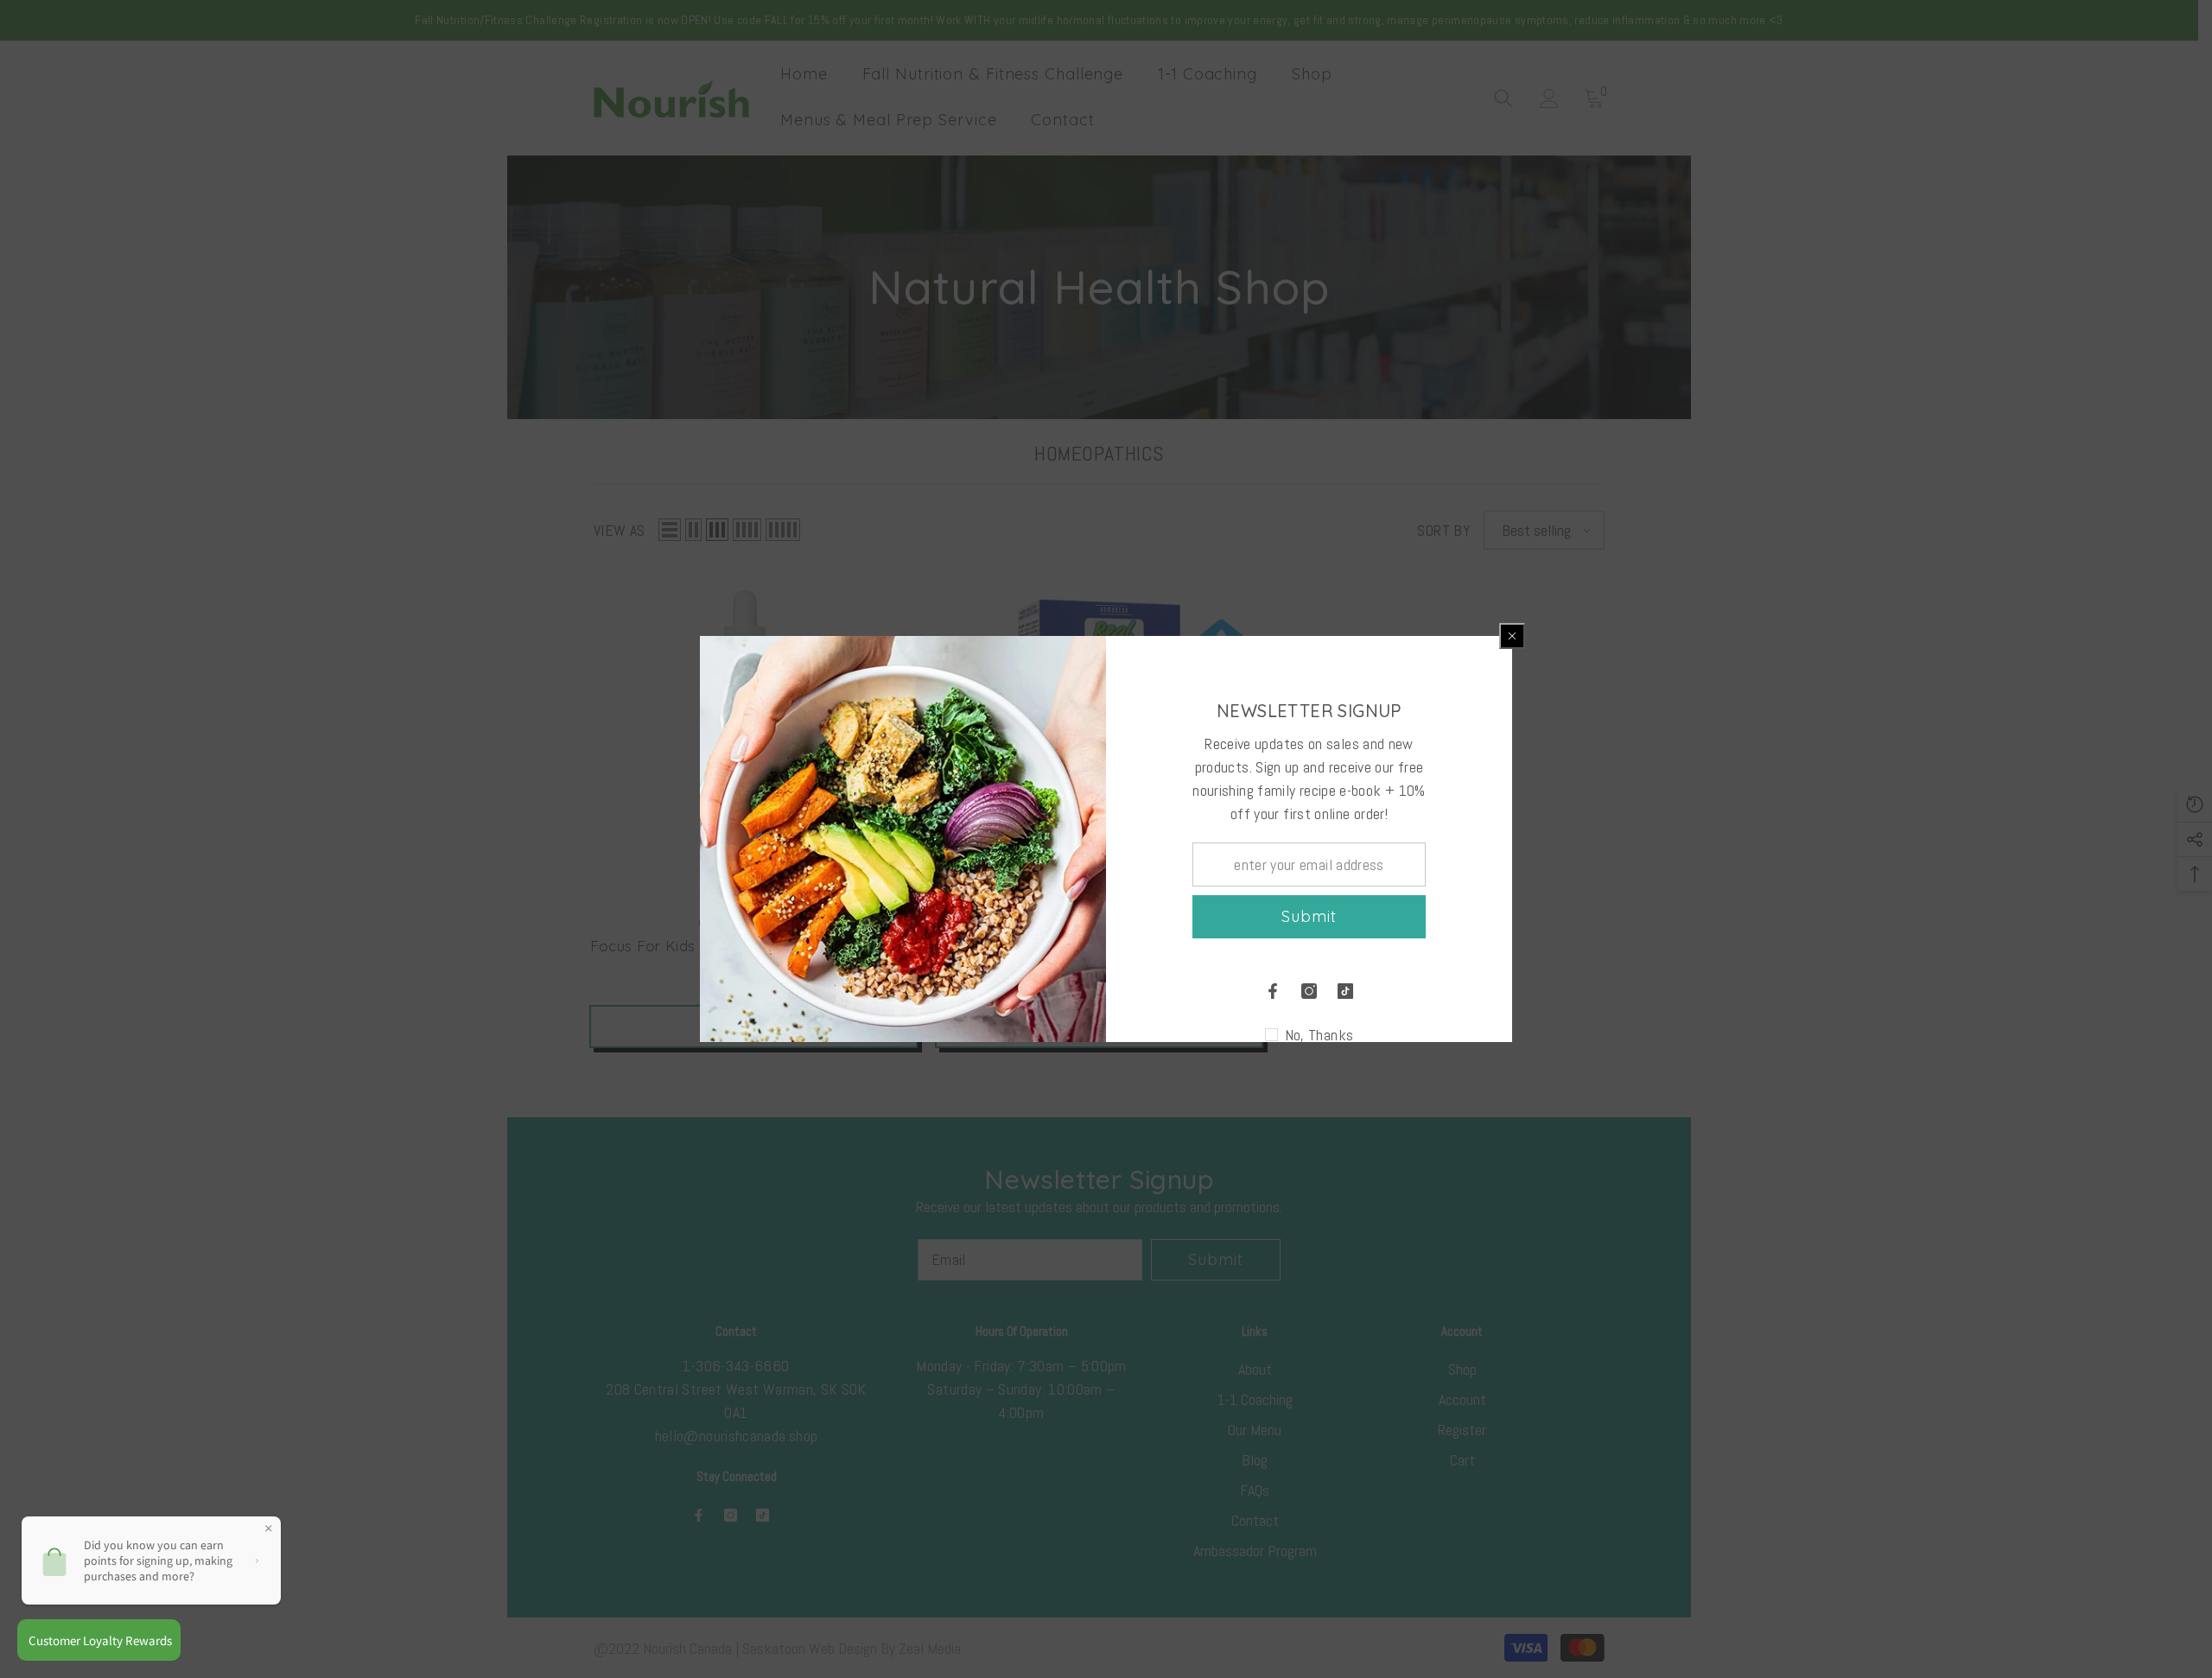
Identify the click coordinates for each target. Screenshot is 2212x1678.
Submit (1309, 916)
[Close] (1512, 636)
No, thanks (1319, 1035)
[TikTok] (1345, 991)
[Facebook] (1273, 991)
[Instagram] (1309, 991)
